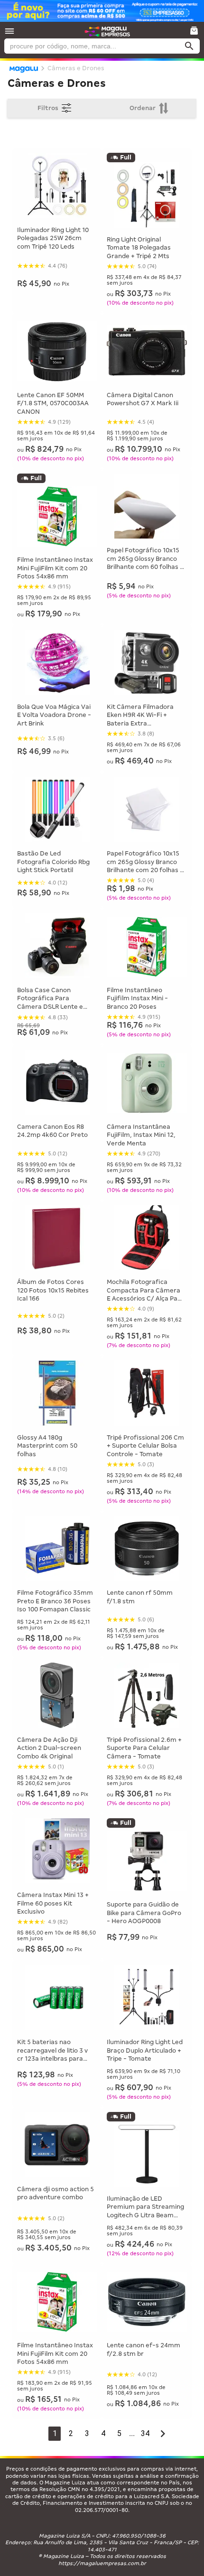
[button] (9, 31)
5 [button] (119, 2433)
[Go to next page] (163, 2434)
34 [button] (145, 2433)
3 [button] (87, 2433)
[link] (107, 31)
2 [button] (71, 2433)
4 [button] (103, 2433)
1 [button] (55, 2433)
